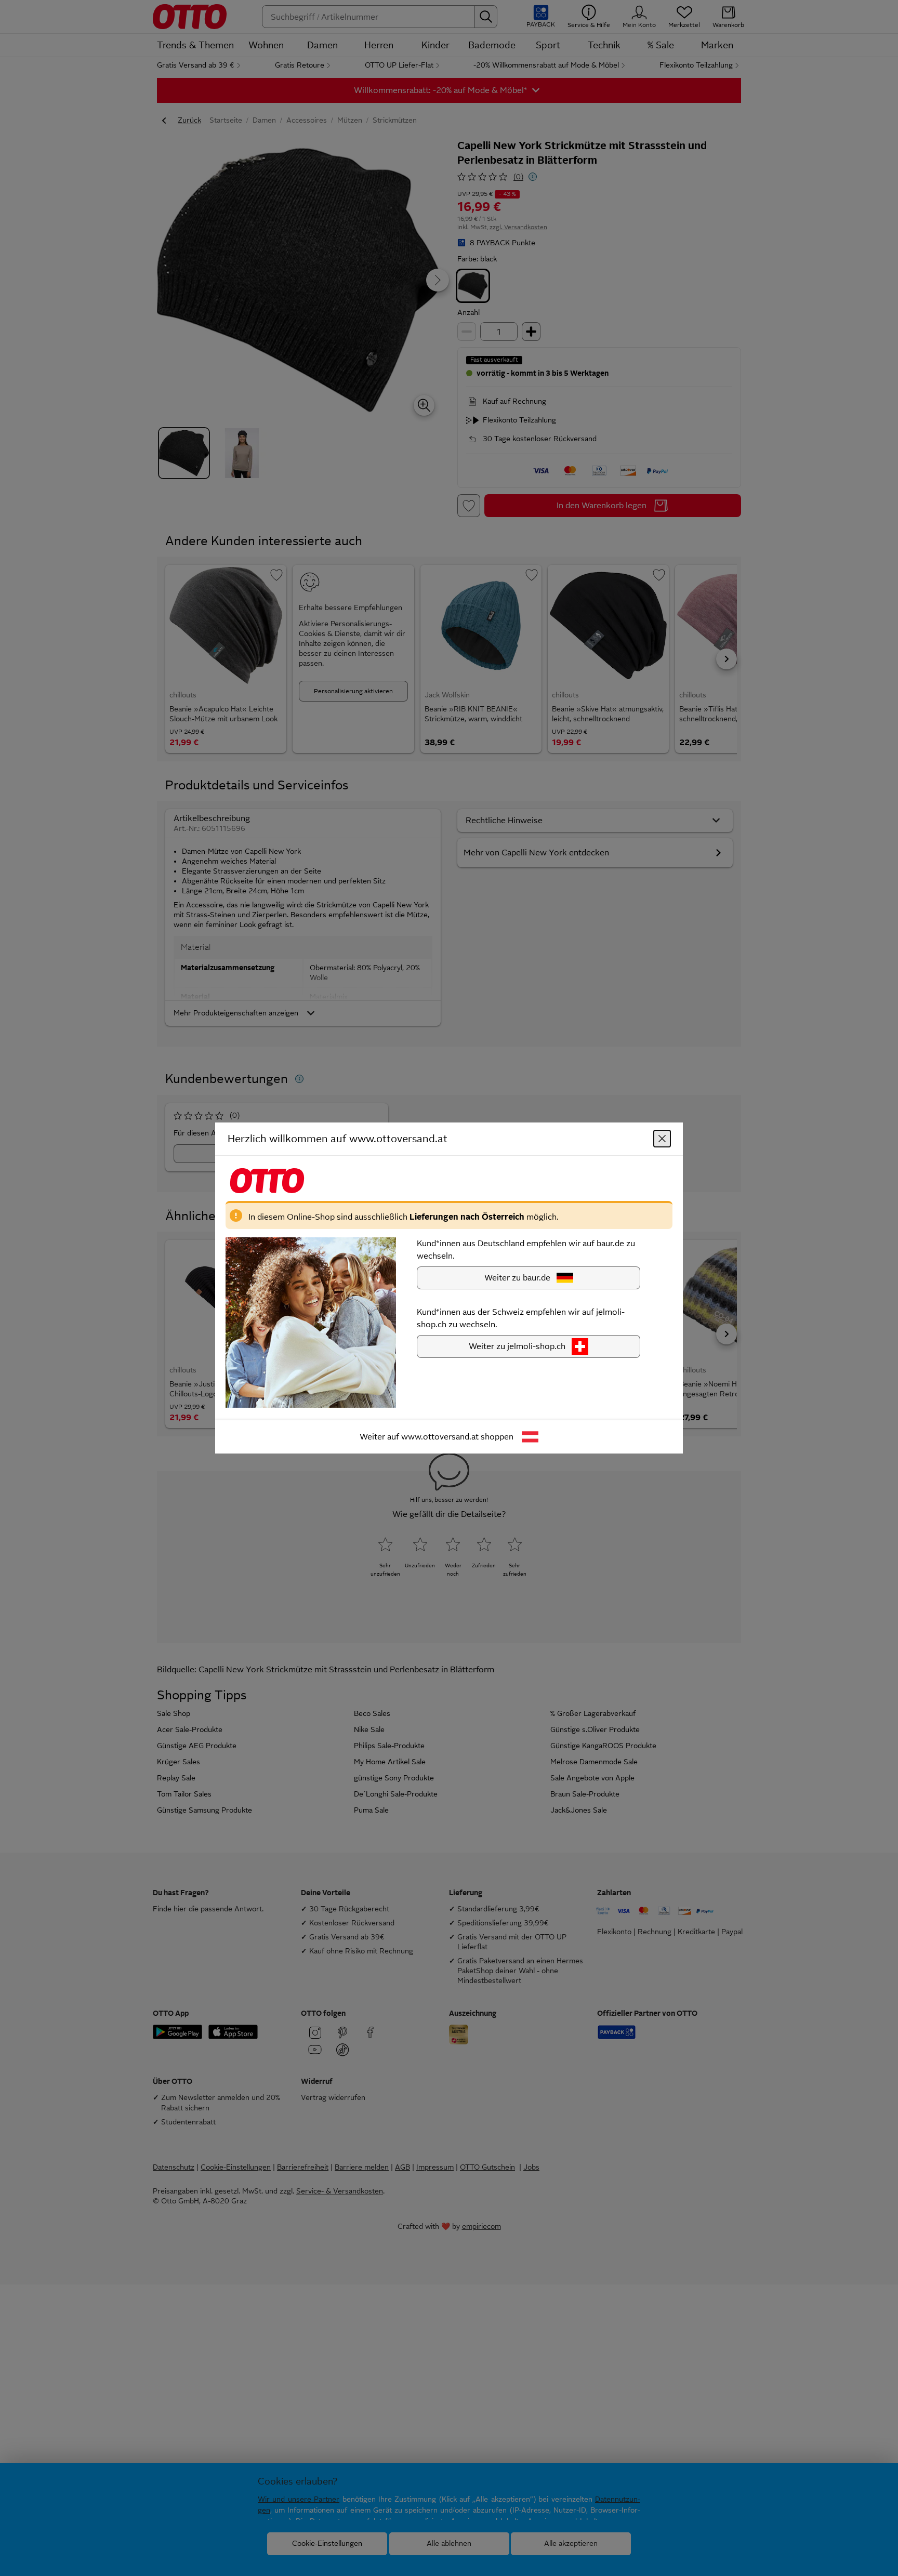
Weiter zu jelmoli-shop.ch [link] (517, 1346)
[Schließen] (662, 1139)
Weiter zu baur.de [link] (517, 1278)
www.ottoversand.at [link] (440, 1437)
